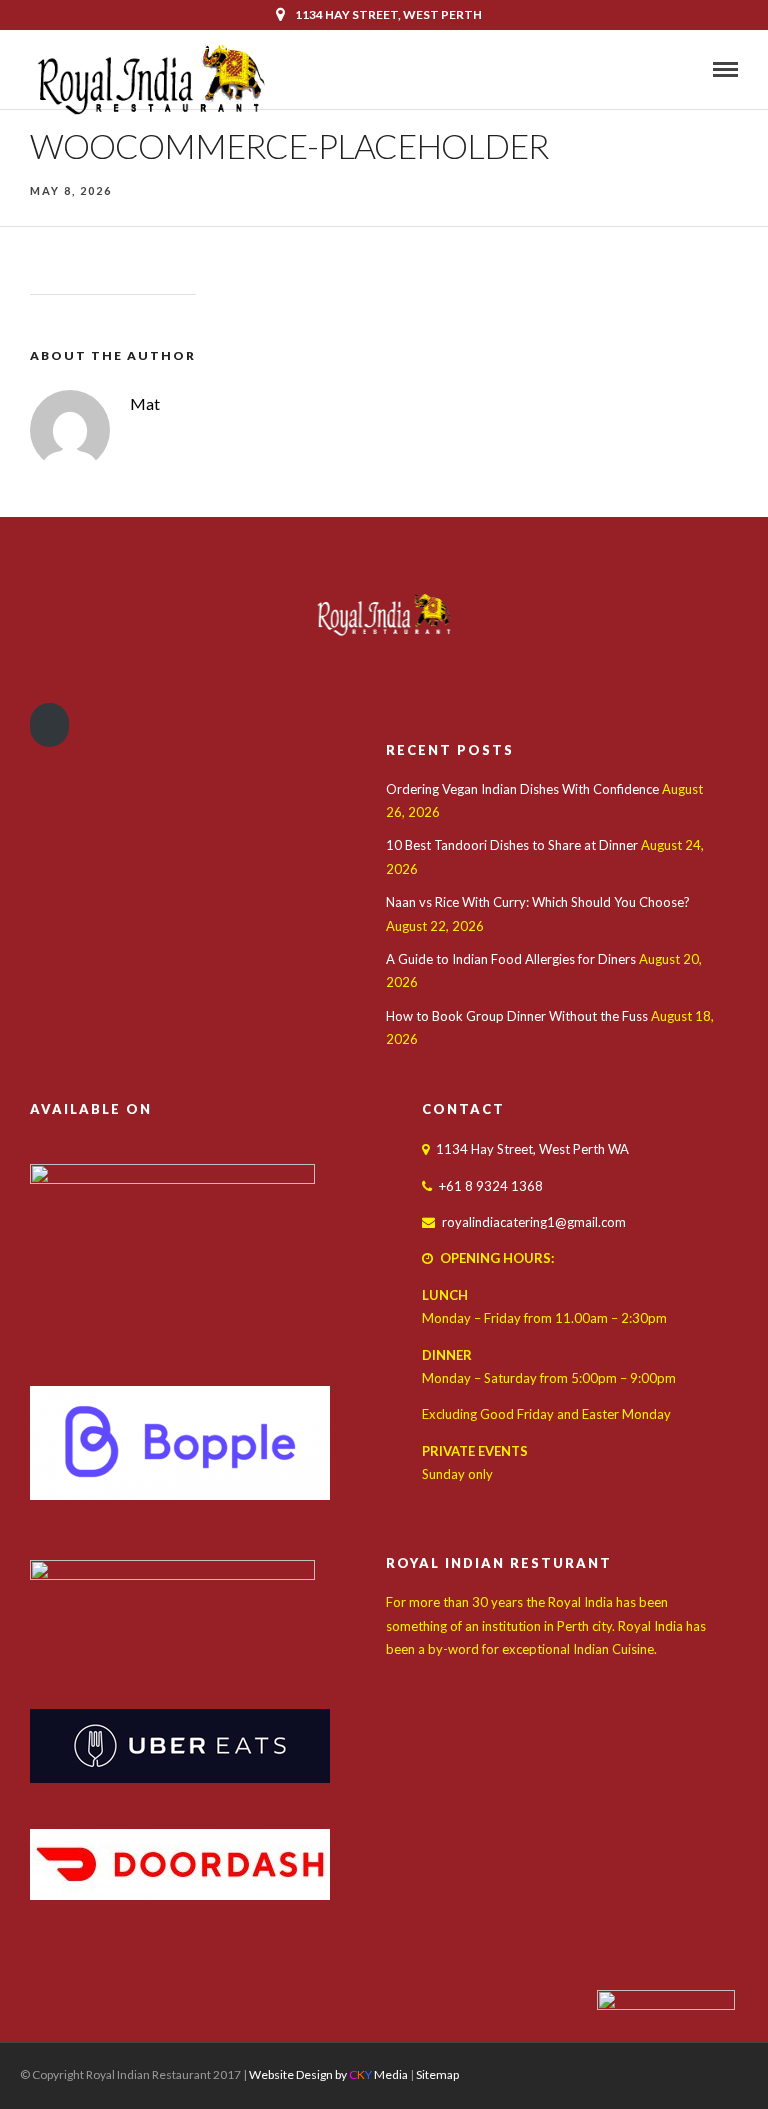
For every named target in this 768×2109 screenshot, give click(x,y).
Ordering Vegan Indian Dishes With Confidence (522, 789)
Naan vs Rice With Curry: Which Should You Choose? (538, 902)
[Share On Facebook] (37, 2067)
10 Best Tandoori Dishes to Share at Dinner (512, 845)
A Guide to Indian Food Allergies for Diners (511, 959)
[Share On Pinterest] (88, 2067)
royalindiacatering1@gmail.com (534, 1222)
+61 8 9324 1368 (678, 44)
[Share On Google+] (117, 2067)
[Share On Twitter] (61, 2067)
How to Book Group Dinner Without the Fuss (517, 1016)
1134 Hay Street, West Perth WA (532, 1149)
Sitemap (437, 2074)
